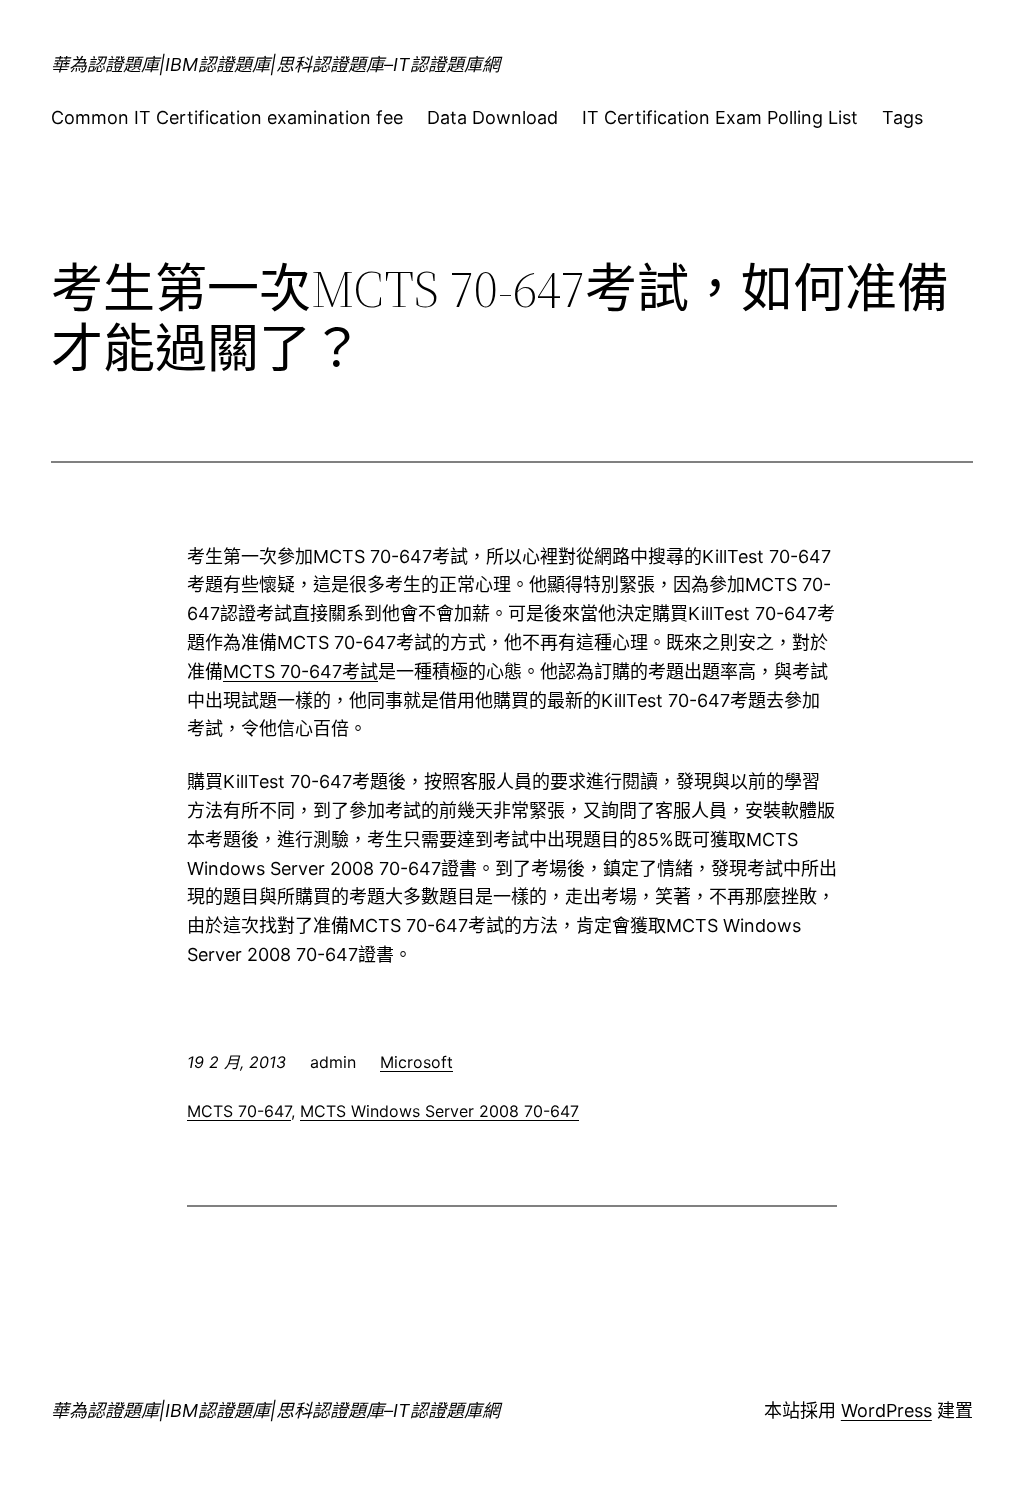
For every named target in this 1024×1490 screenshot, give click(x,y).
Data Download (492, 117)
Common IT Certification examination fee (227, 117)
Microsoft (416, 1062)
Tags (902, 117)
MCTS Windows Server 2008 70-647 (439, 1111)
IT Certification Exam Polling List (720, 117)
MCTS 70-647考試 (300, 671)
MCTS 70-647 (239, 1111)
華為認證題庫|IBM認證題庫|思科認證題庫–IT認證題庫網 (275, 64)
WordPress (886, 1410)
